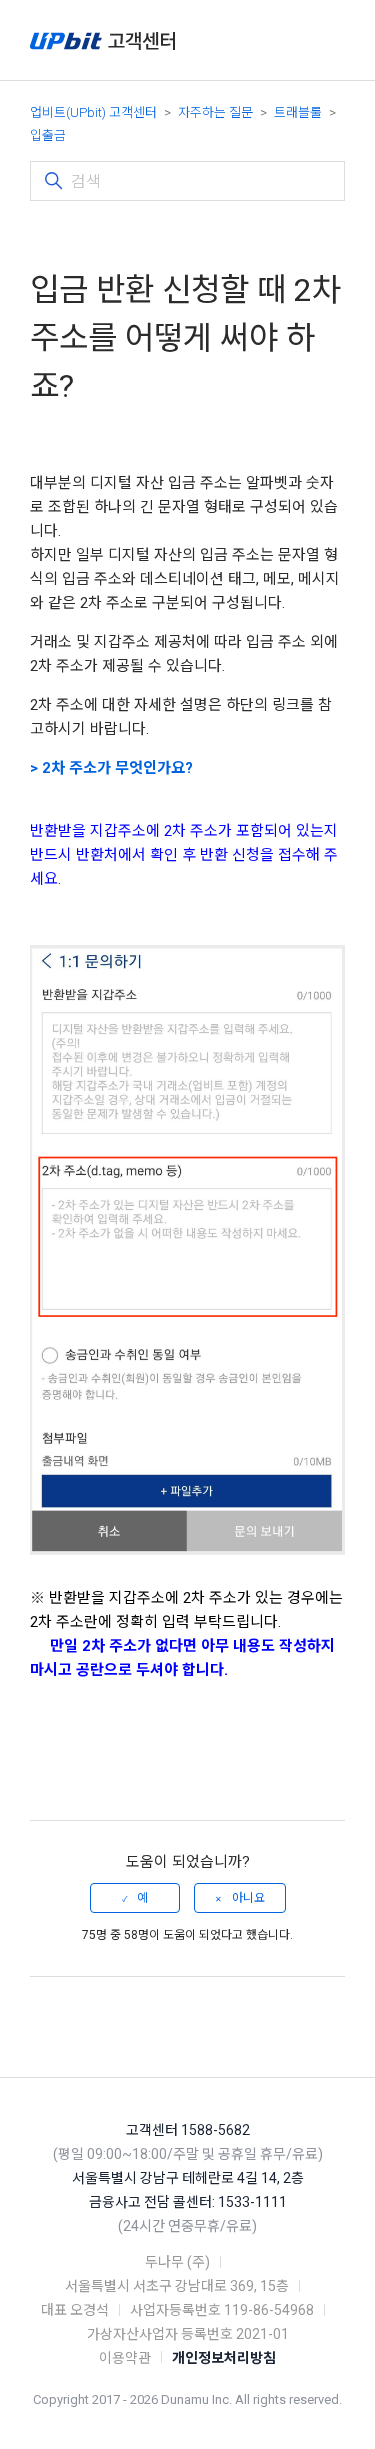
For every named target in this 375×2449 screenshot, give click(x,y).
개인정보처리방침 (224, 2358)
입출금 (48, 135)
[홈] (102, 40)
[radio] (135, 1898)
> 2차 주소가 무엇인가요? (111, 768)
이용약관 (125, 2358)
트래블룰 (298, 112)
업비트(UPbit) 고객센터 (93, 112)
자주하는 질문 (215, 112)
